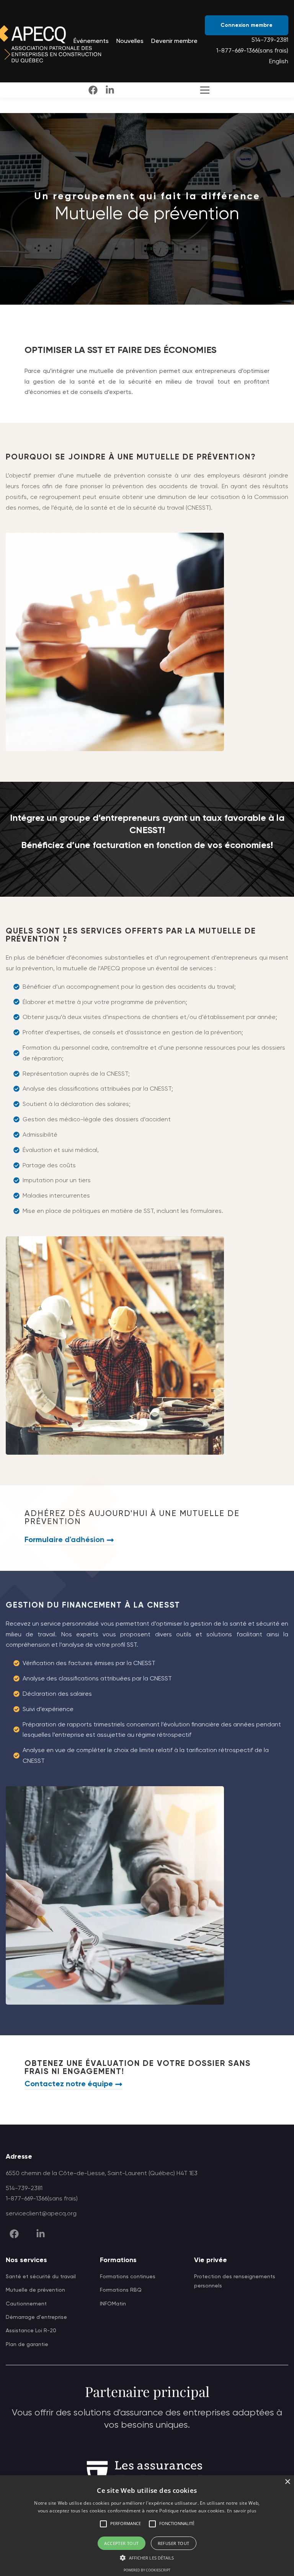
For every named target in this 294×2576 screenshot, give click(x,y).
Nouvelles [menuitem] (130, 41)
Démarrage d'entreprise (36, 2317)
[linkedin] (110, 90)
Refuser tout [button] (174, 2543)
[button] (103, 2524)
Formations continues (128, 2277)
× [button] (287, 2482)
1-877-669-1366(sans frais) (252, 51)
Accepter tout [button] (121, 2543)
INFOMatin (113, 2304)
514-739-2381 (270, 40)
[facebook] (93, 90)
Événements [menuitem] (91, 41)
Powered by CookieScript (147, 2570)
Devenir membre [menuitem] (174, 41)
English (279, 62)
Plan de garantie (27, 2345)
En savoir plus (242, 2511)
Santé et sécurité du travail (41, 2277)
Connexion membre (247, 25)
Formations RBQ (121, 2290)
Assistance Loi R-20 (31, 2331)
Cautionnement (26, 2304)
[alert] (147, 2526)
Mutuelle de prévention (35, 2290)
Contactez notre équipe (69, 2084)
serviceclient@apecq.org (41, 2214)
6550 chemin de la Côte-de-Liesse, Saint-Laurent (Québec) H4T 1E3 (102, 2174)
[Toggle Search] (203, 90)
